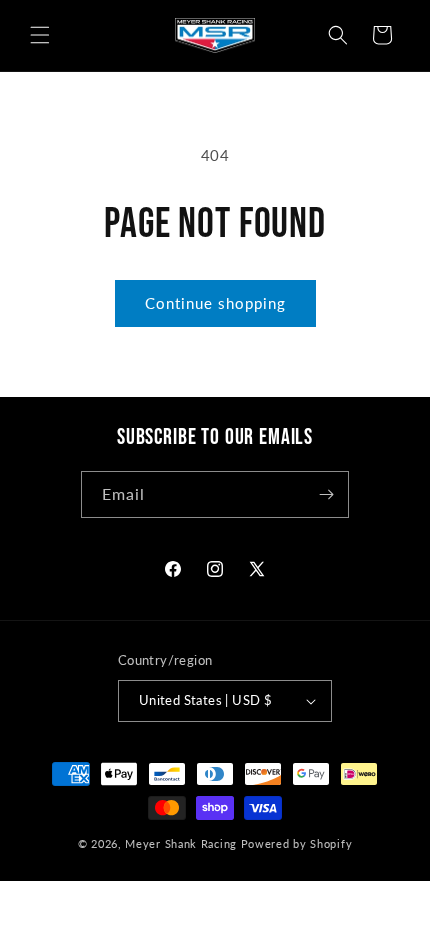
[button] (40, 35)
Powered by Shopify (297, 843)
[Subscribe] (326, 494)
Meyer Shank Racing (182, 843)
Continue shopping (215, 303)
